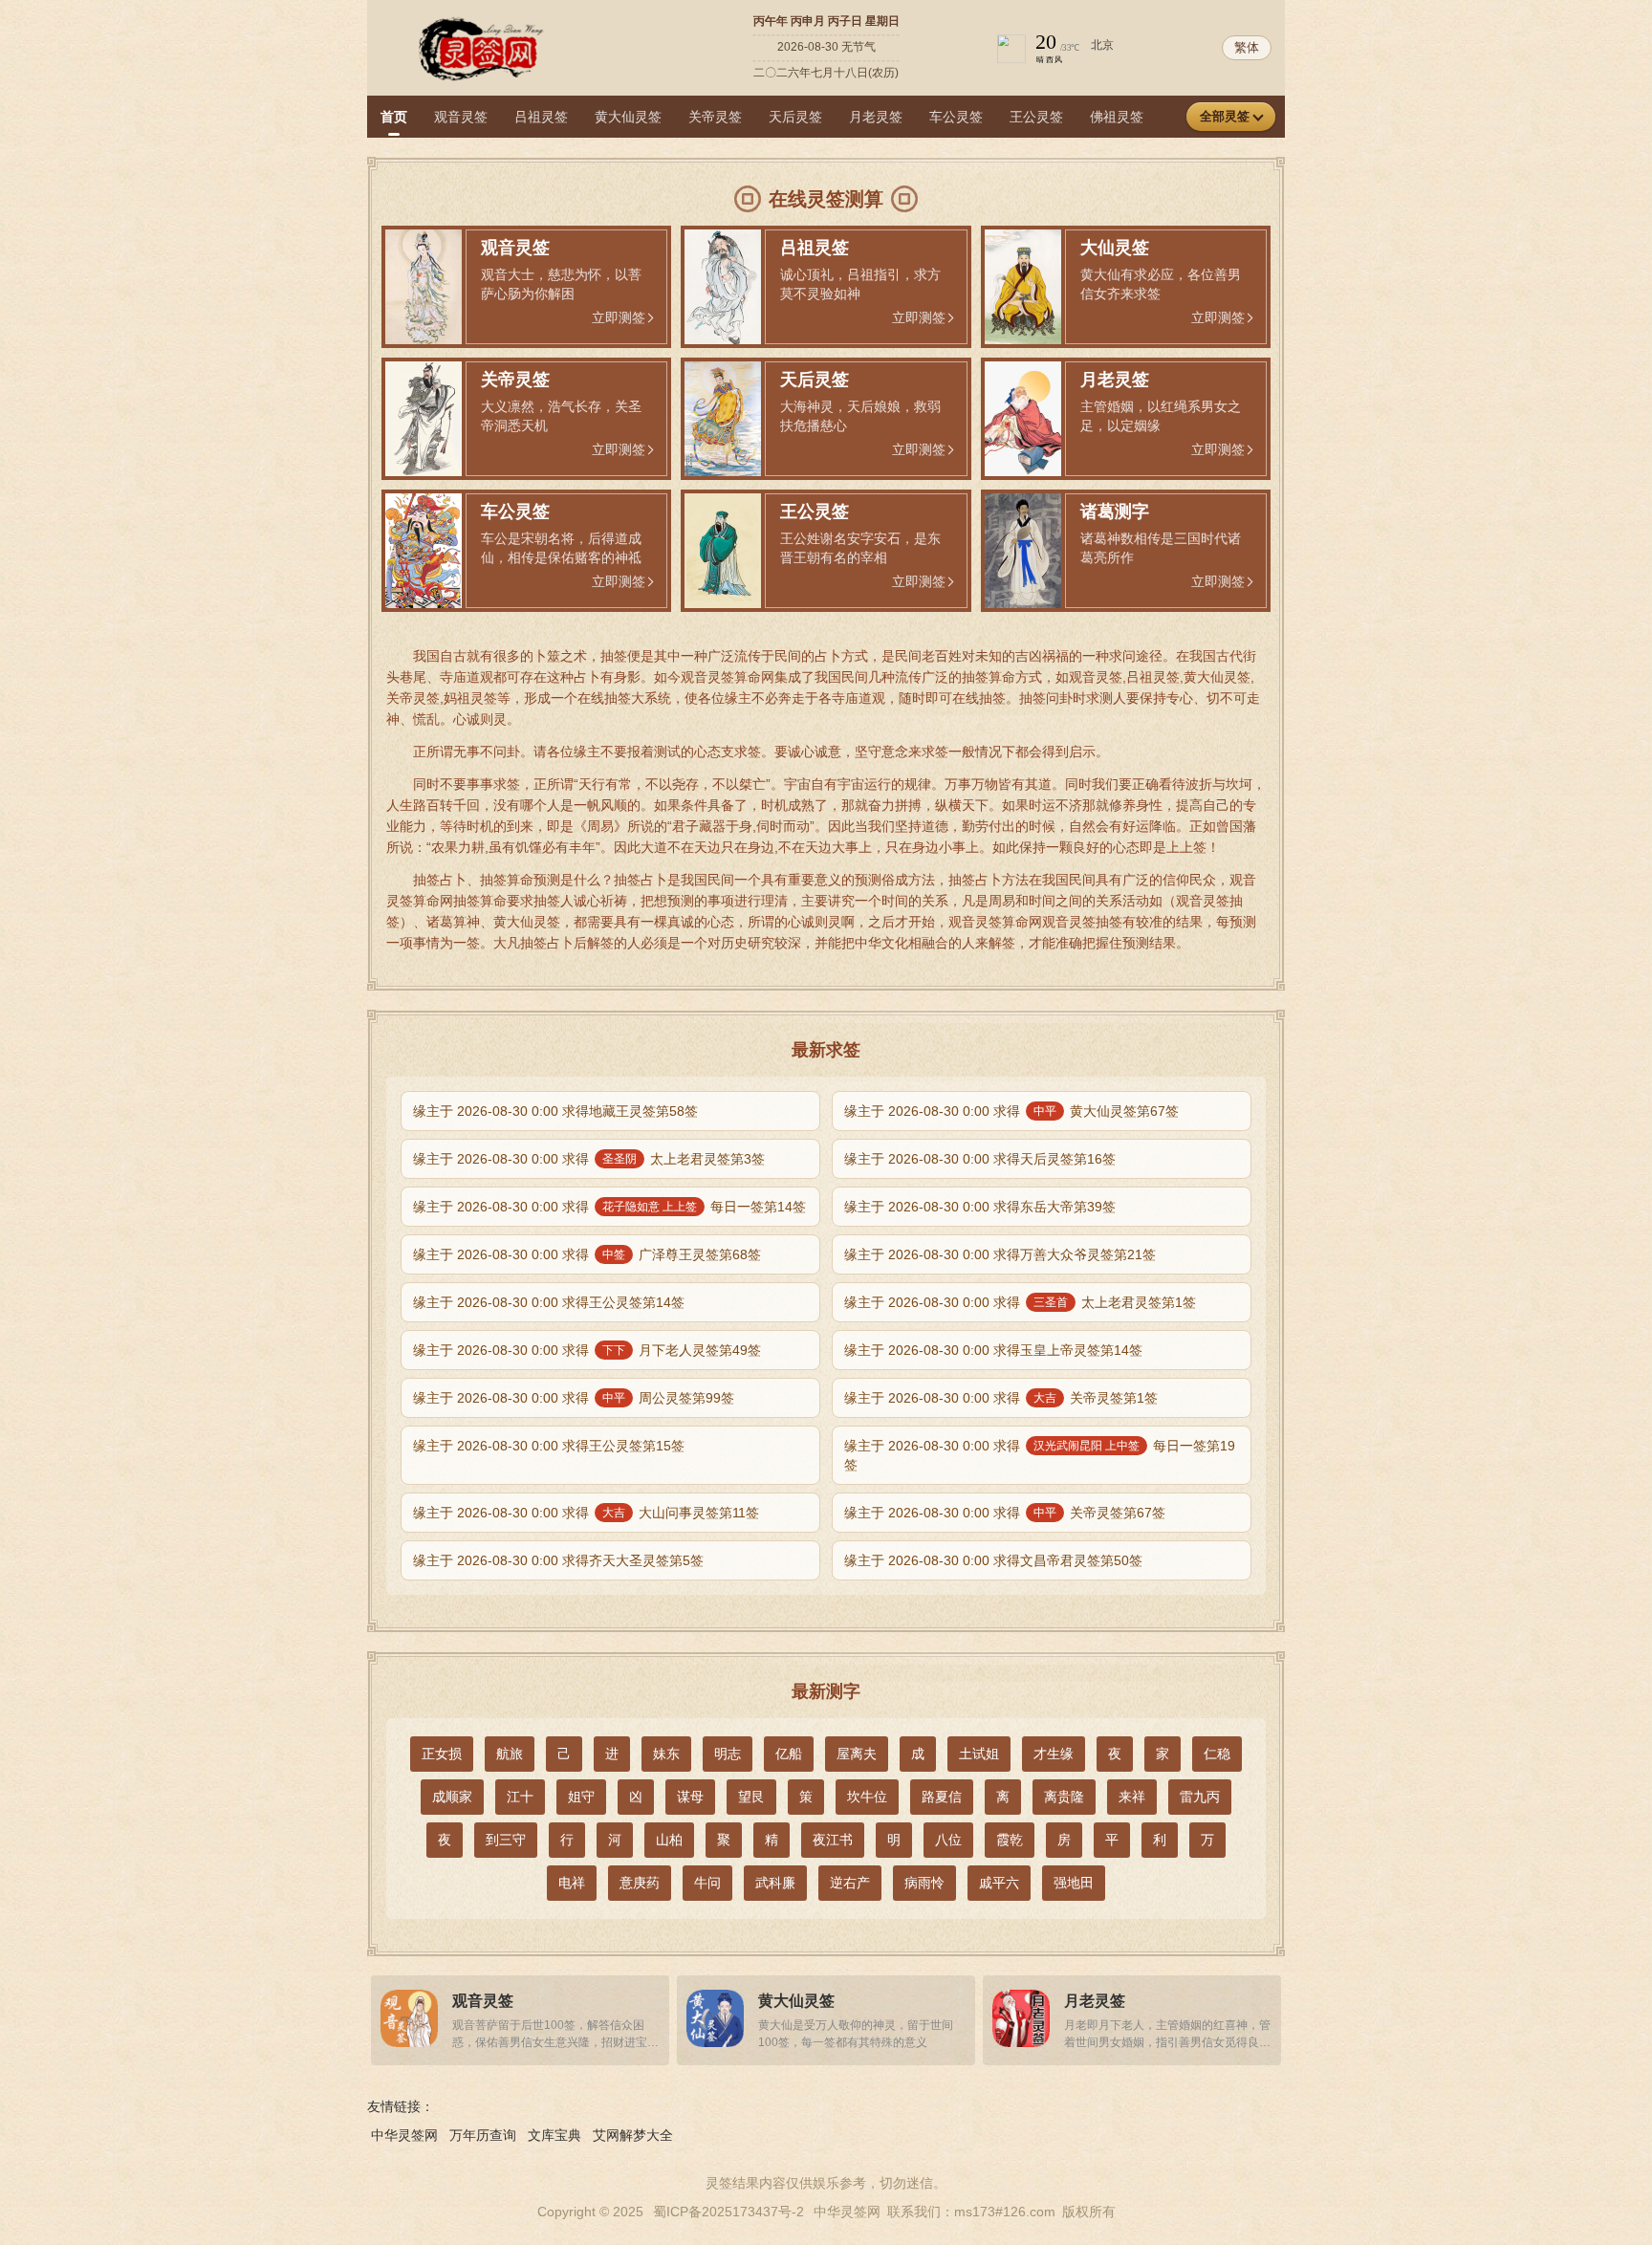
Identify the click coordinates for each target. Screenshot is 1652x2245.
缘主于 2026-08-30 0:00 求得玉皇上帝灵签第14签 (993, 1350)
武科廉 (775, 1883)
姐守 (581, 1797)
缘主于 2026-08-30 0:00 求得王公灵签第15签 (549, 1446)
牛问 (707, 1883)
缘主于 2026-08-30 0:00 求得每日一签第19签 (1040, 1455)
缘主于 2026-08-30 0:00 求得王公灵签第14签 (549, 1302)
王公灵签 (1036, 117)
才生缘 (1054, 1754)
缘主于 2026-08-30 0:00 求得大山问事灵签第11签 (586, 1513)
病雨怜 (924, 1883)
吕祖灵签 (541, 117)
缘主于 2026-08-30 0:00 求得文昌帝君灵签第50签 (993, 1560)
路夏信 (942, 1797)
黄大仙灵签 (628, 117)
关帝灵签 (715, 117)
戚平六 (999, 1883)
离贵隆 (1064, 1797)
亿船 (789, 1754)
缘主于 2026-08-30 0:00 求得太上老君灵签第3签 (589, 1159)
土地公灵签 (1284, 117)
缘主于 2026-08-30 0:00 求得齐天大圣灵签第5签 (558, 1560)
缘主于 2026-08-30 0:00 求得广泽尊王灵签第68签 (587, 1254)
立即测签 (619, 317)
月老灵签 (876, 117)
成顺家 (452, 1797)
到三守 (506, 1840)
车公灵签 (956, 117)
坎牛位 (867, 1797)
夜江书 (833, 1840)
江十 (520, 1797)
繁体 (1247, 47)
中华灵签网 (404, 2135)
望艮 (751, 1797)
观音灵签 (461, 117)
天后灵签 (795, 117)
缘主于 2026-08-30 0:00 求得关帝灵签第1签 (1001, 1398)
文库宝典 (554, 2135)
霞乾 (1010, 1840)
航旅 (510, 1754)
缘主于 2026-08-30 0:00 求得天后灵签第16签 (980, 1159)
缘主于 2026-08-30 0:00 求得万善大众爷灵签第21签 (1000, 1254)
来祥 (1132, 1797)
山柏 (669, 1840)
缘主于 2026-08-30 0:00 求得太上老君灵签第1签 (1020, 1302)
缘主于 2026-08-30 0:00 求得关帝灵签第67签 (1005, 1513)
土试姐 (979, 1754)
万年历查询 (483, 2135)
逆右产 (850, 1883)
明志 (728, 1754)
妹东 (666, 1754)
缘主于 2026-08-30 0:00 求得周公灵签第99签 (574, 1398)
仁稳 (1217, 1754)
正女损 (442, 1754)
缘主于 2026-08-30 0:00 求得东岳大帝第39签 (980, 1207)
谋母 (690, 1797)
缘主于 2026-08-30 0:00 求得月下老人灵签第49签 (587, 1350)
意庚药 (640, 1883)
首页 (394, 117)
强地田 (1074, 1883)
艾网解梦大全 (633, 2135)
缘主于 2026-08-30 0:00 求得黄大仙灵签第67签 (1011, 1111)
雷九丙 (1200, 1797)
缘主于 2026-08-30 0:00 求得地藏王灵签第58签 (555, 1111)
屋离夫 (857, 1754)
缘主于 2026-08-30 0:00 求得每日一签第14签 (609, 1207)
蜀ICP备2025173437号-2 (728, 2212)
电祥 (572, 1883)
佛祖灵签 (1117, 117)
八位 (948, 1840)
